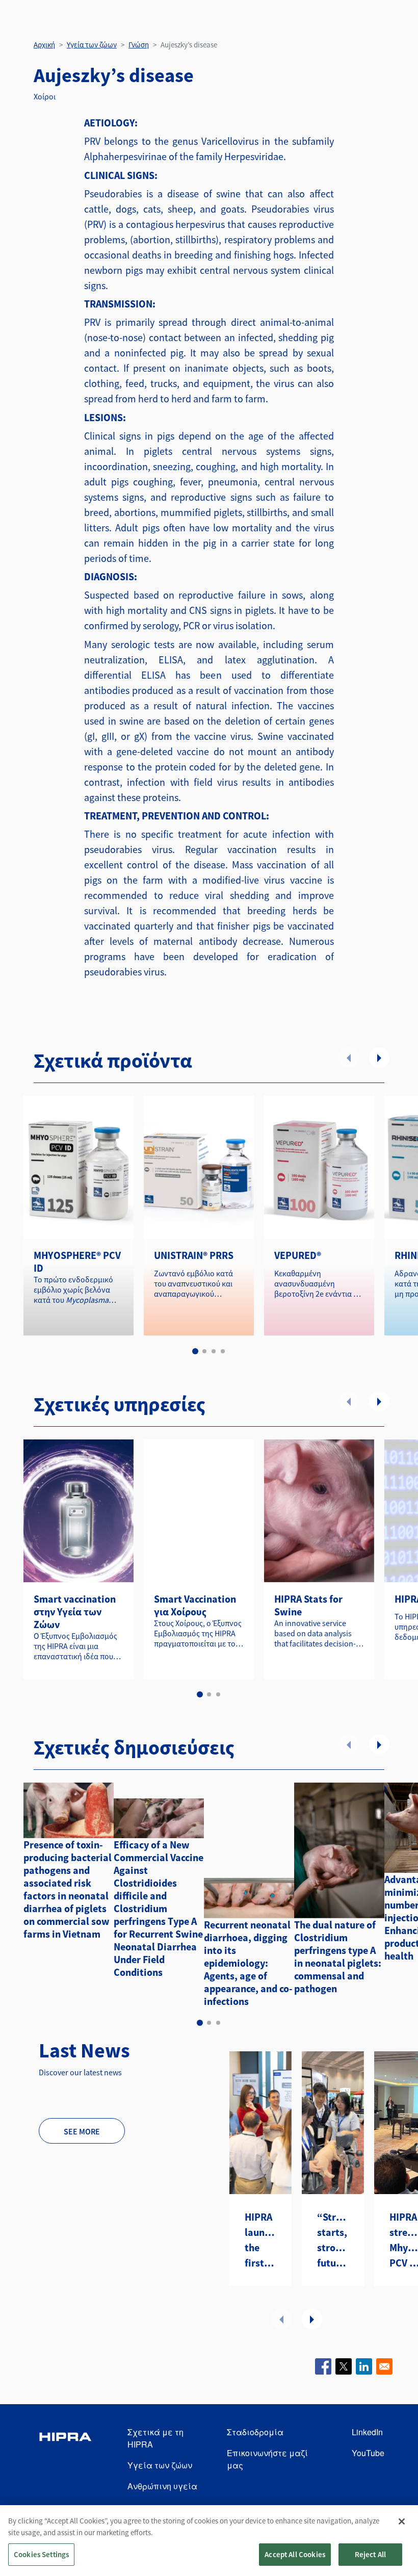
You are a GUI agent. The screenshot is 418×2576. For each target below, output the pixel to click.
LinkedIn (367, 2432)
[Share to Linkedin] (364, 2366)
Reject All (371, 2554)
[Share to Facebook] (323, 2366)
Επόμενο (379, 1058)
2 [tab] (204, 1351)
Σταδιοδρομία (255, 2432)
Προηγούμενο (349, 1058)
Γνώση (139, 45)
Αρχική (44, 45)
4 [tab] (223, 1351)
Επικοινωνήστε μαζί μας (267, 2459)
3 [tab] (214, 1351)
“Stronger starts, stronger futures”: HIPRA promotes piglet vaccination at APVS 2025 (333, 2240)
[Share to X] (344, 2366)
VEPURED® (298, 1255)
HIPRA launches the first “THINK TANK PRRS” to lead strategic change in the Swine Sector (260, 2240)
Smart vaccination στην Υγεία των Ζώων (75, 1612)
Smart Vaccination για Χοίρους (195, 1605)
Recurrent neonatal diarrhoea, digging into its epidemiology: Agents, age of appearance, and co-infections (248, 1963)
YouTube (368, 2453)
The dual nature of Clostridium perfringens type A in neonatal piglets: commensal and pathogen (338, 1956)
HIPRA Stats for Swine (308, 1605)
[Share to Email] (384, 2366)
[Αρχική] (65, 2459)
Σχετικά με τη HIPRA (155, 2438)
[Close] (402, 2521)
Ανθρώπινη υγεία (162, 2486)
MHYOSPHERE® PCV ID (77, 1261)
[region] (209, 2541)
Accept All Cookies (295, 2554)
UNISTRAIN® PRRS (194, 1255)
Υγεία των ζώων (92, 45)
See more (82, 2131)
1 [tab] (195, 1351)
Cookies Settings (41, 2554)
